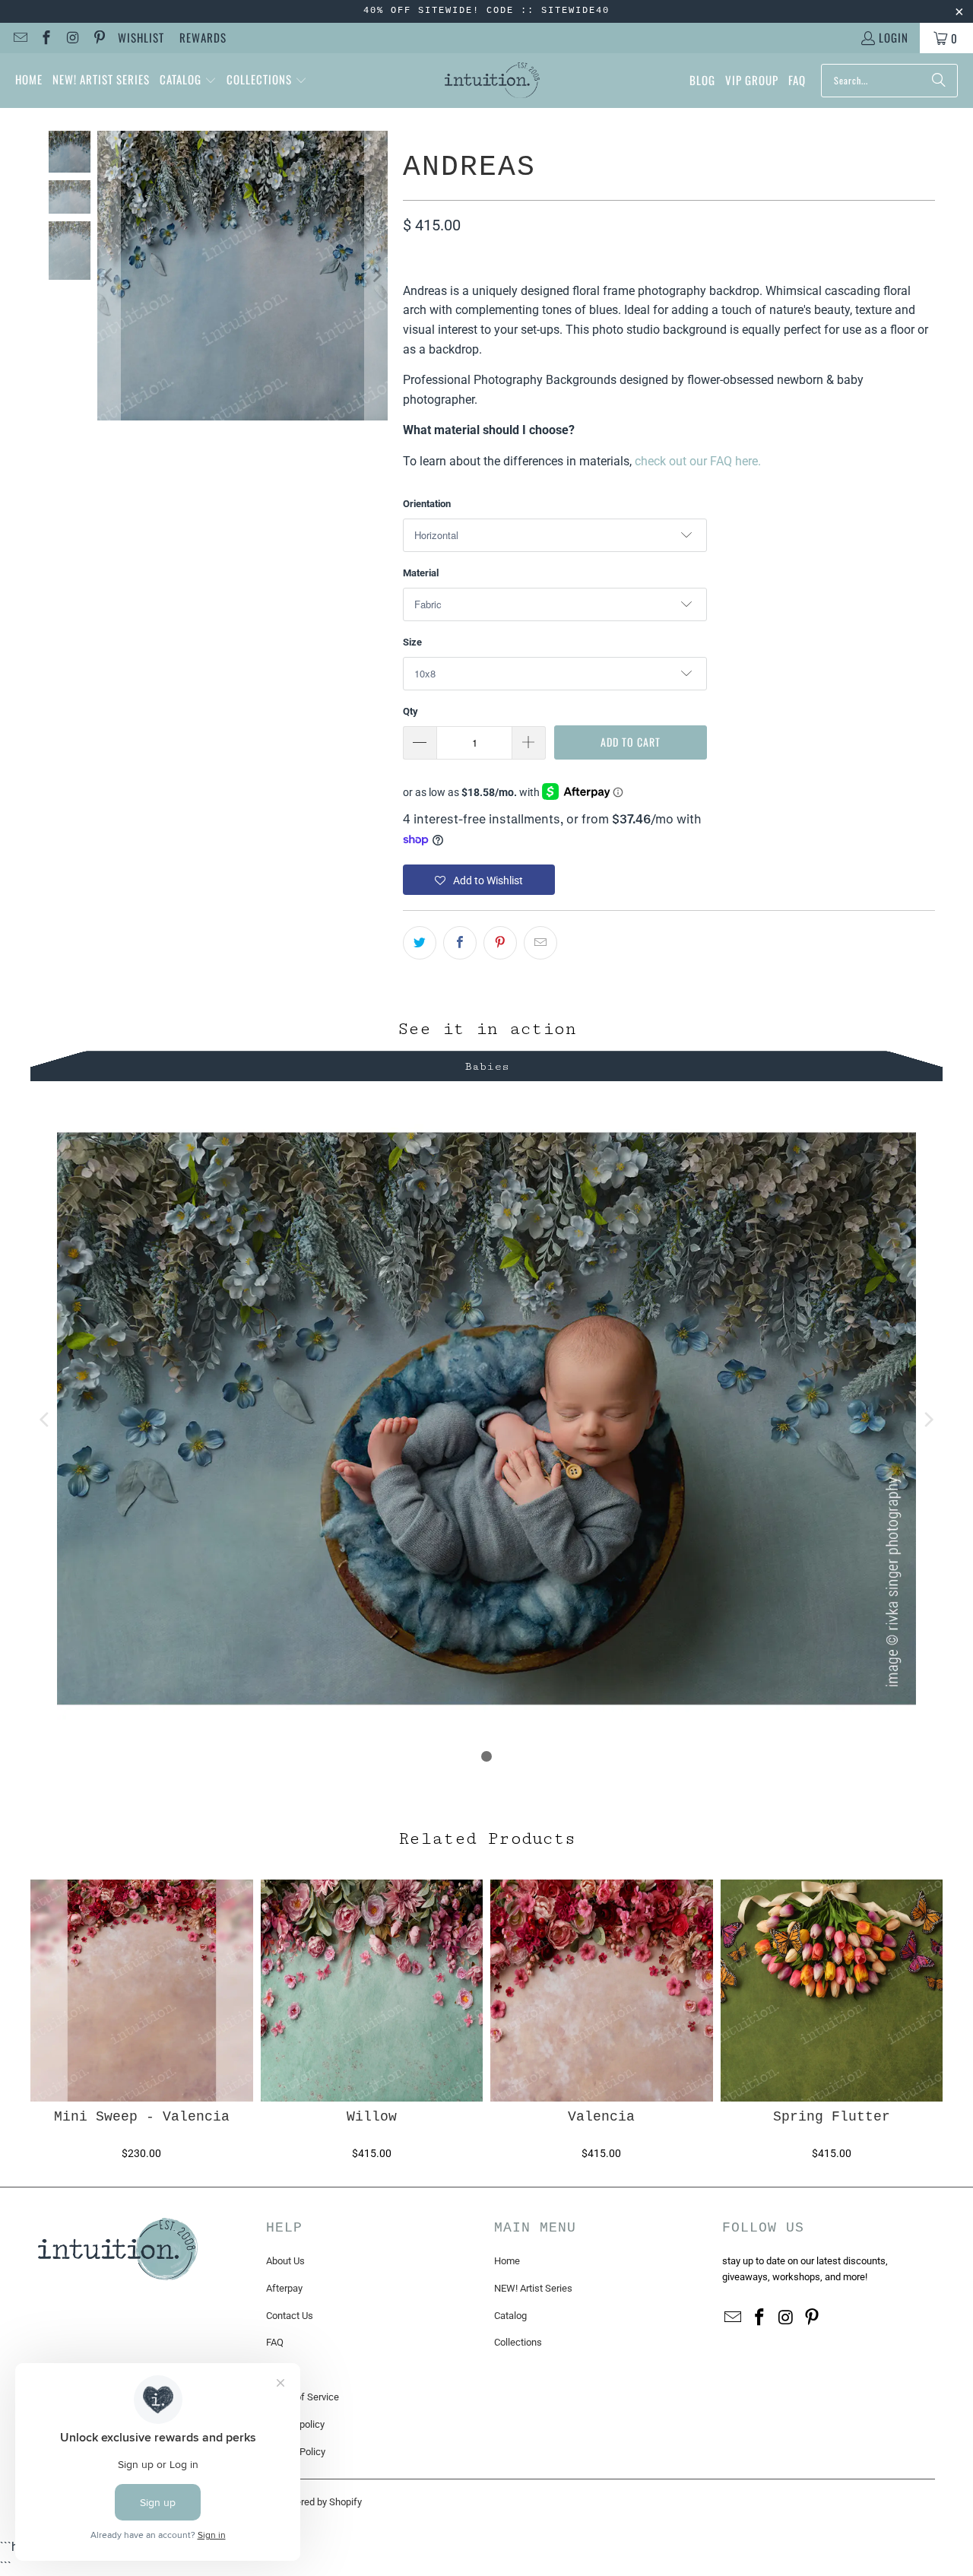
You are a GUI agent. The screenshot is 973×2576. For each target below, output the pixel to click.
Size (412, 642)
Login (894, 37)
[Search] (939, 81)
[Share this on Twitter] (420, 943)
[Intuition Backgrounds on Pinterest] (98, 38)
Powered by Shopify (319, 2502)
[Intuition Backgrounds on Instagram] (72, 38)
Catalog (510, 2316)
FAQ (275, 2342)
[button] (188, 81)
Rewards (203, 37)
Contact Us (290, 2316)
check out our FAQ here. (698, 461)
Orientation (427, 504)
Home (507, 2261)
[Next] (376, 276)
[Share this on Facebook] (460, 943)
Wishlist (141, 37)
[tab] (486, 1064)
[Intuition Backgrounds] (492, 81)
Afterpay (284, 2288)
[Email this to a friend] (540, 943)
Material (421, 573)
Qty (410, 711)
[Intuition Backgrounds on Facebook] (46, 38)
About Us (285, 2261)
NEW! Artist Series (533, 2288)
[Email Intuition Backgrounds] (19, 38)
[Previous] (109, 276)
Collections (518, 2342)
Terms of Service (303, 2397)
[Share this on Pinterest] (500, 943)
